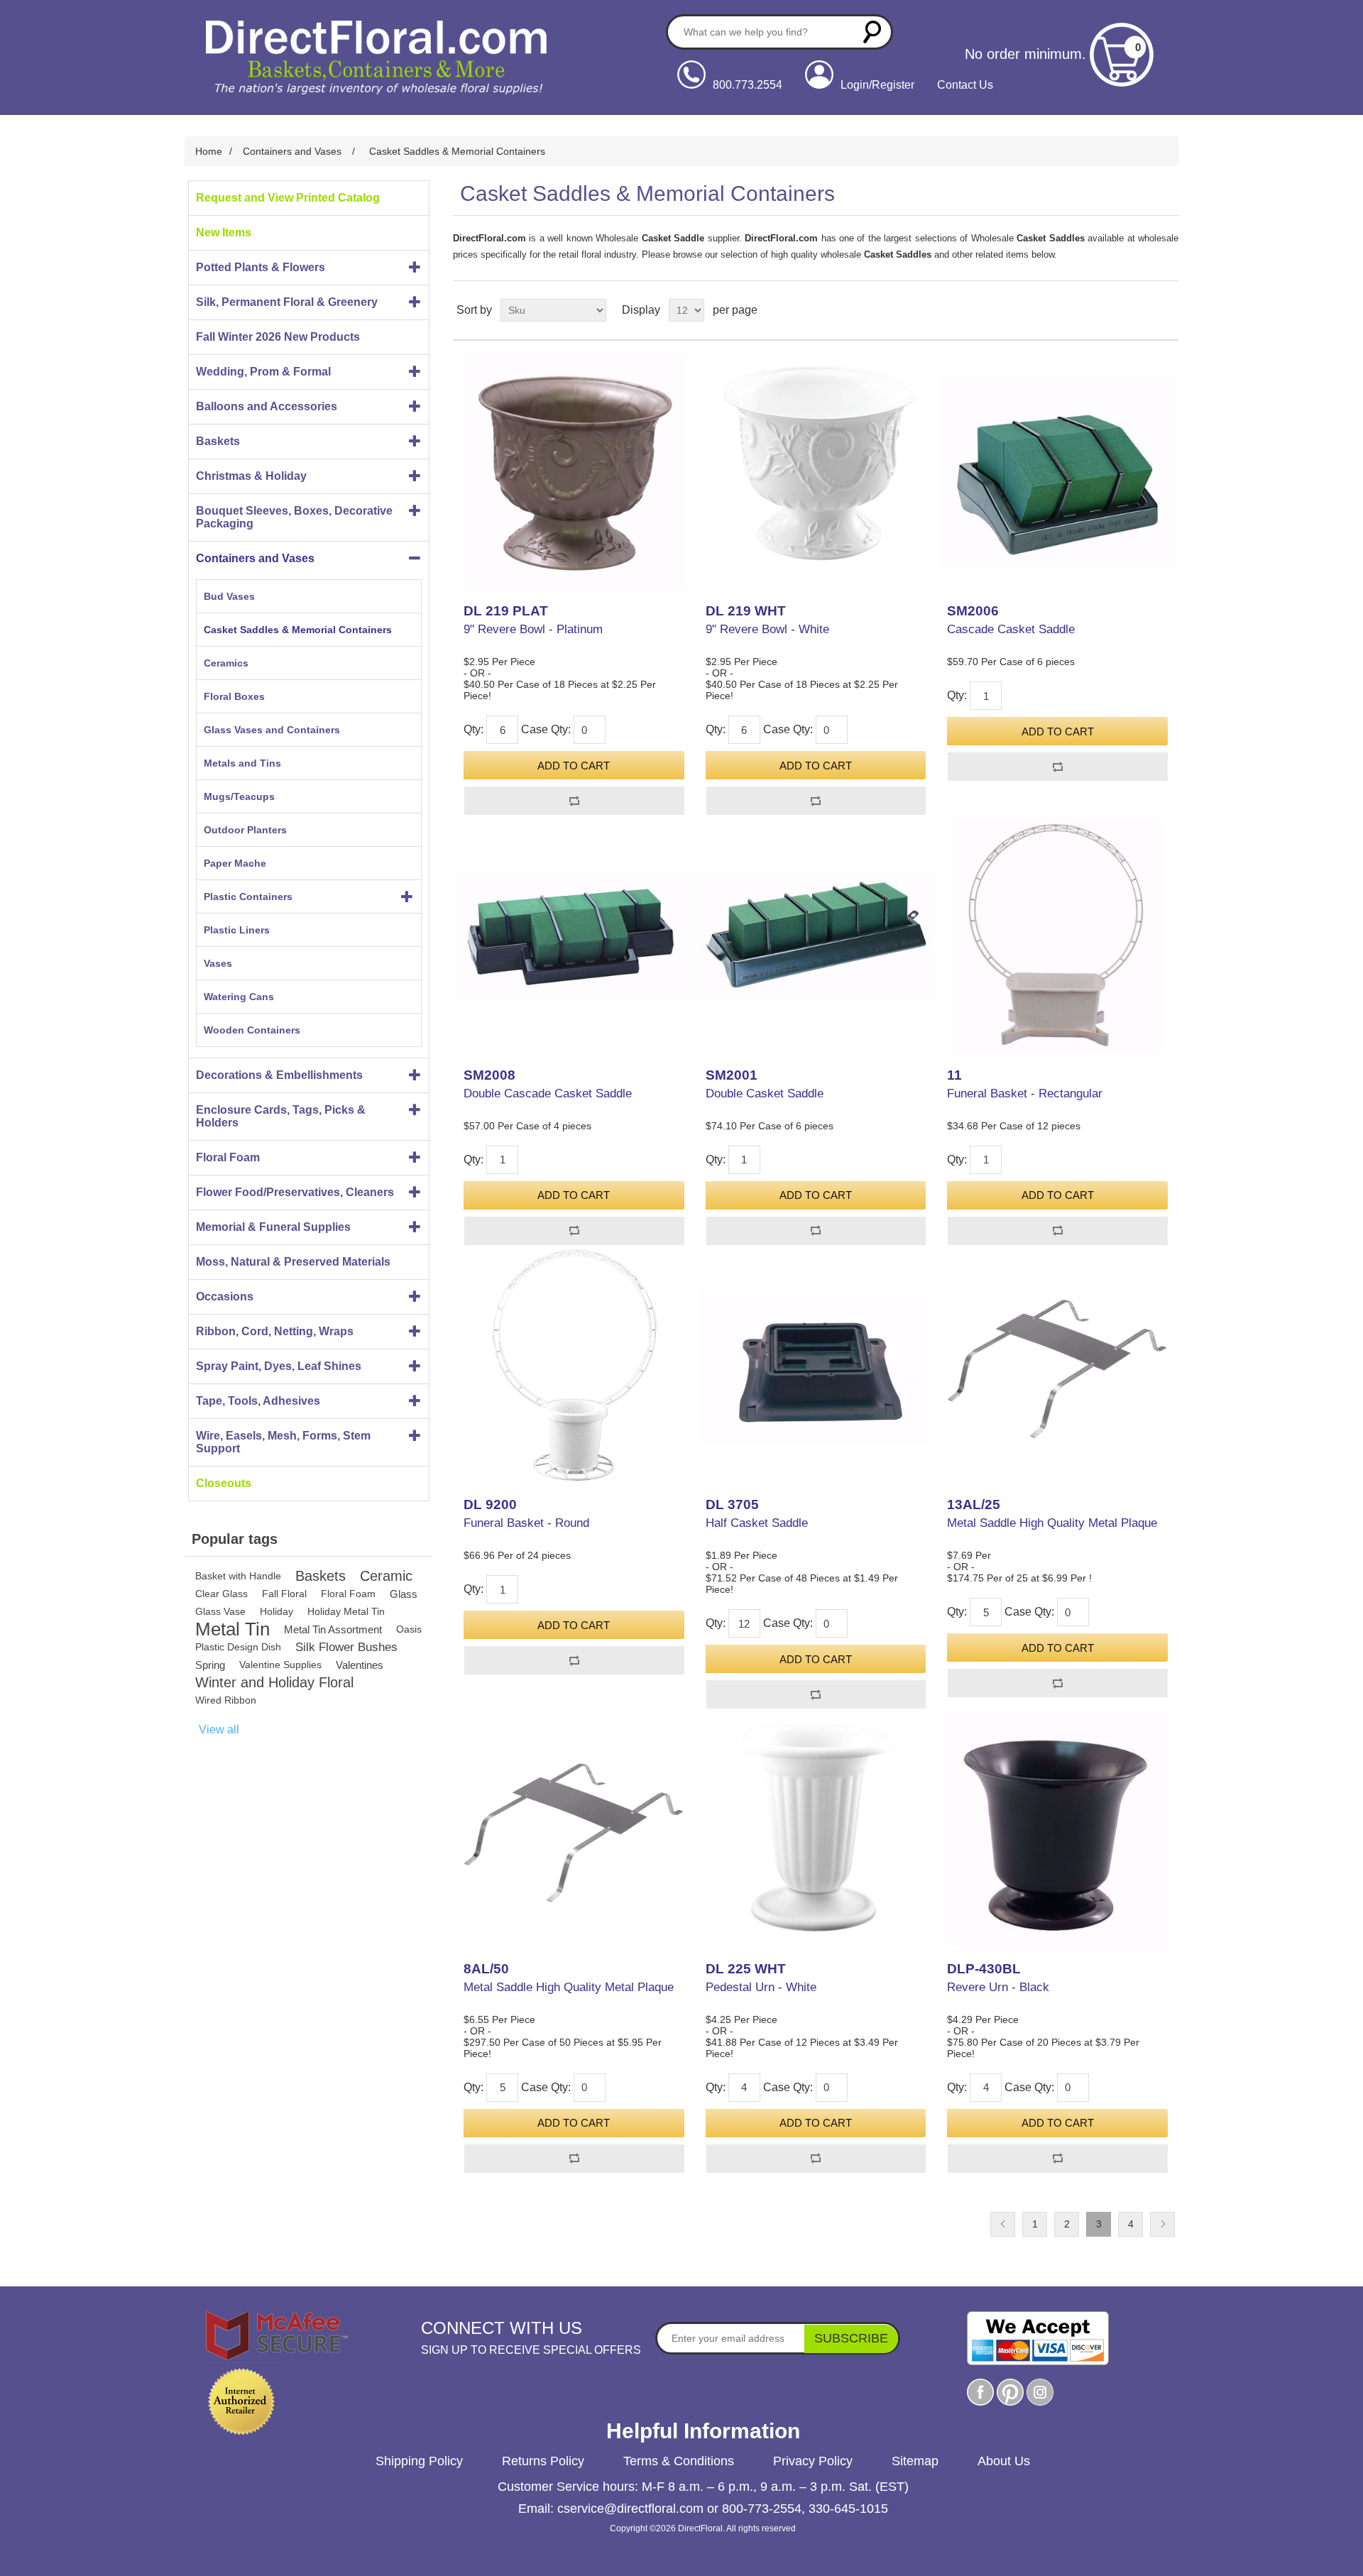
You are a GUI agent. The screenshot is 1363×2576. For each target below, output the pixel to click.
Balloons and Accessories (267, 406)
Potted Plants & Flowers (261, 267)
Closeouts (224, 1483)
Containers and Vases (255, 558)
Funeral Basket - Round (526, 1523)
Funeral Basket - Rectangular (1025, 1094)
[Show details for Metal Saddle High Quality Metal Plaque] (1057, 1366)
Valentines (360, 1665)
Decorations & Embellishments (279, 1075)
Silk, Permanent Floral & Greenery (287, 302)
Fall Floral (284, 1594)
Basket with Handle (238, 1576)
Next (1162, 2224)
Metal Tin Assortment (333, 1629)
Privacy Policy (813, 2461)
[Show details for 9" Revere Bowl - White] (816, 472)
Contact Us (965, 85)
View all (219, 1730)
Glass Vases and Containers (272, 730)
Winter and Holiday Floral (274, 1682)
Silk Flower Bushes (346, 1647)
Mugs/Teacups (239, 796)
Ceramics (226, 663)
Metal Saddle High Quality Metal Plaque (1052, 1523)
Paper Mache (235, 863)
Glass (404, 1594)
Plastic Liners (237, 930)
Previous (1003, 2224)
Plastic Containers (248, 897)
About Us (1004, 2461)
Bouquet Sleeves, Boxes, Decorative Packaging (294, 517)
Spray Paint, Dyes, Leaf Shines (279, 1366)
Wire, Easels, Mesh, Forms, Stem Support (283, 1442)
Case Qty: (546, 729)
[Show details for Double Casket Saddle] (816, 936)
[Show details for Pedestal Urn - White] (816, 1829)
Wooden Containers (252, 1030)
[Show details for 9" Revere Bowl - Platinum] (574, 472)
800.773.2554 (748, 85)
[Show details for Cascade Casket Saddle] (1057, 472)
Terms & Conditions (679, 2461)
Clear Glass (221, 1594)
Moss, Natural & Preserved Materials (293, 1262)
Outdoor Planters (245, 830)
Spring (210, 1665)
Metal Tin (232, 1629)
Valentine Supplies (280, 1665)
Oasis (409, 1629)
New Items (224, 232)
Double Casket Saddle (765, 1094)
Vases (218, 963)
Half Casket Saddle (757, 1523)
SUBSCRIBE (851, 2338)
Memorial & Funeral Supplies (273, 1227)
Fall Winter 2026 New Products (278, 337)
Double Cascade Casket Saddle (548, 1094)
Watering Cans (239, 997)
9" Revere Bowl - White (767, 629)
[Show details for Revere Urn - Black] (1057, 1829)
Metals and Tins (242, 763)
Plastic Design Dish (238, 1647)
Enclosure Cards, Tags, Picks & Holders (281, 1116)
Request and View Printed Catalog (288, 198)
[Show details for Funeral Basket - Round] (574, 1366)
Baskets (218, 441)
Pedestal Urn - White (761, 1987)
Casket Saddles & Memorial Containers (298, 630)
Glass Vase (220, 1611)
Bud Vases (229, 596)
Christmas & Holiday (251, 476)
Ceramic (386, 1576)
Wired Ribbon (226, 1700)
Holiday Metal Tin (346, 1611)
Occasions (225, 1297)
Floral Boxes (234, 696)
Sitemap (915, 2461)
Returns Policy (543, 2461)
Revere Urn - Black (998, 1987)
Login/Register (877, 85)
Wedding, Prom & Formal (263, 372)
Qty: (474, 729)
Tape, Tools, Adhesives (258, 1401)
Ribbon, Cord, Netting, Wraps (275, 1331)
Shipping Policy (419, 2461)
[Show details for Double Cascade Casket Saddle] (574, 936)
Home (209, 151)
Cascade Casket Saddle (1011, 629)
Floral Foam (228, 1157)
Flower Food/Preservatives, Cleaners (295, 1192)
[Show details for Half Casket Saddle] (816, 1366)
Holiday (277, 1611)
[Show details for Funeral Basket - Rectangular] (1057, 936)
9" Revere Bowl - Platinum (533, 629)
